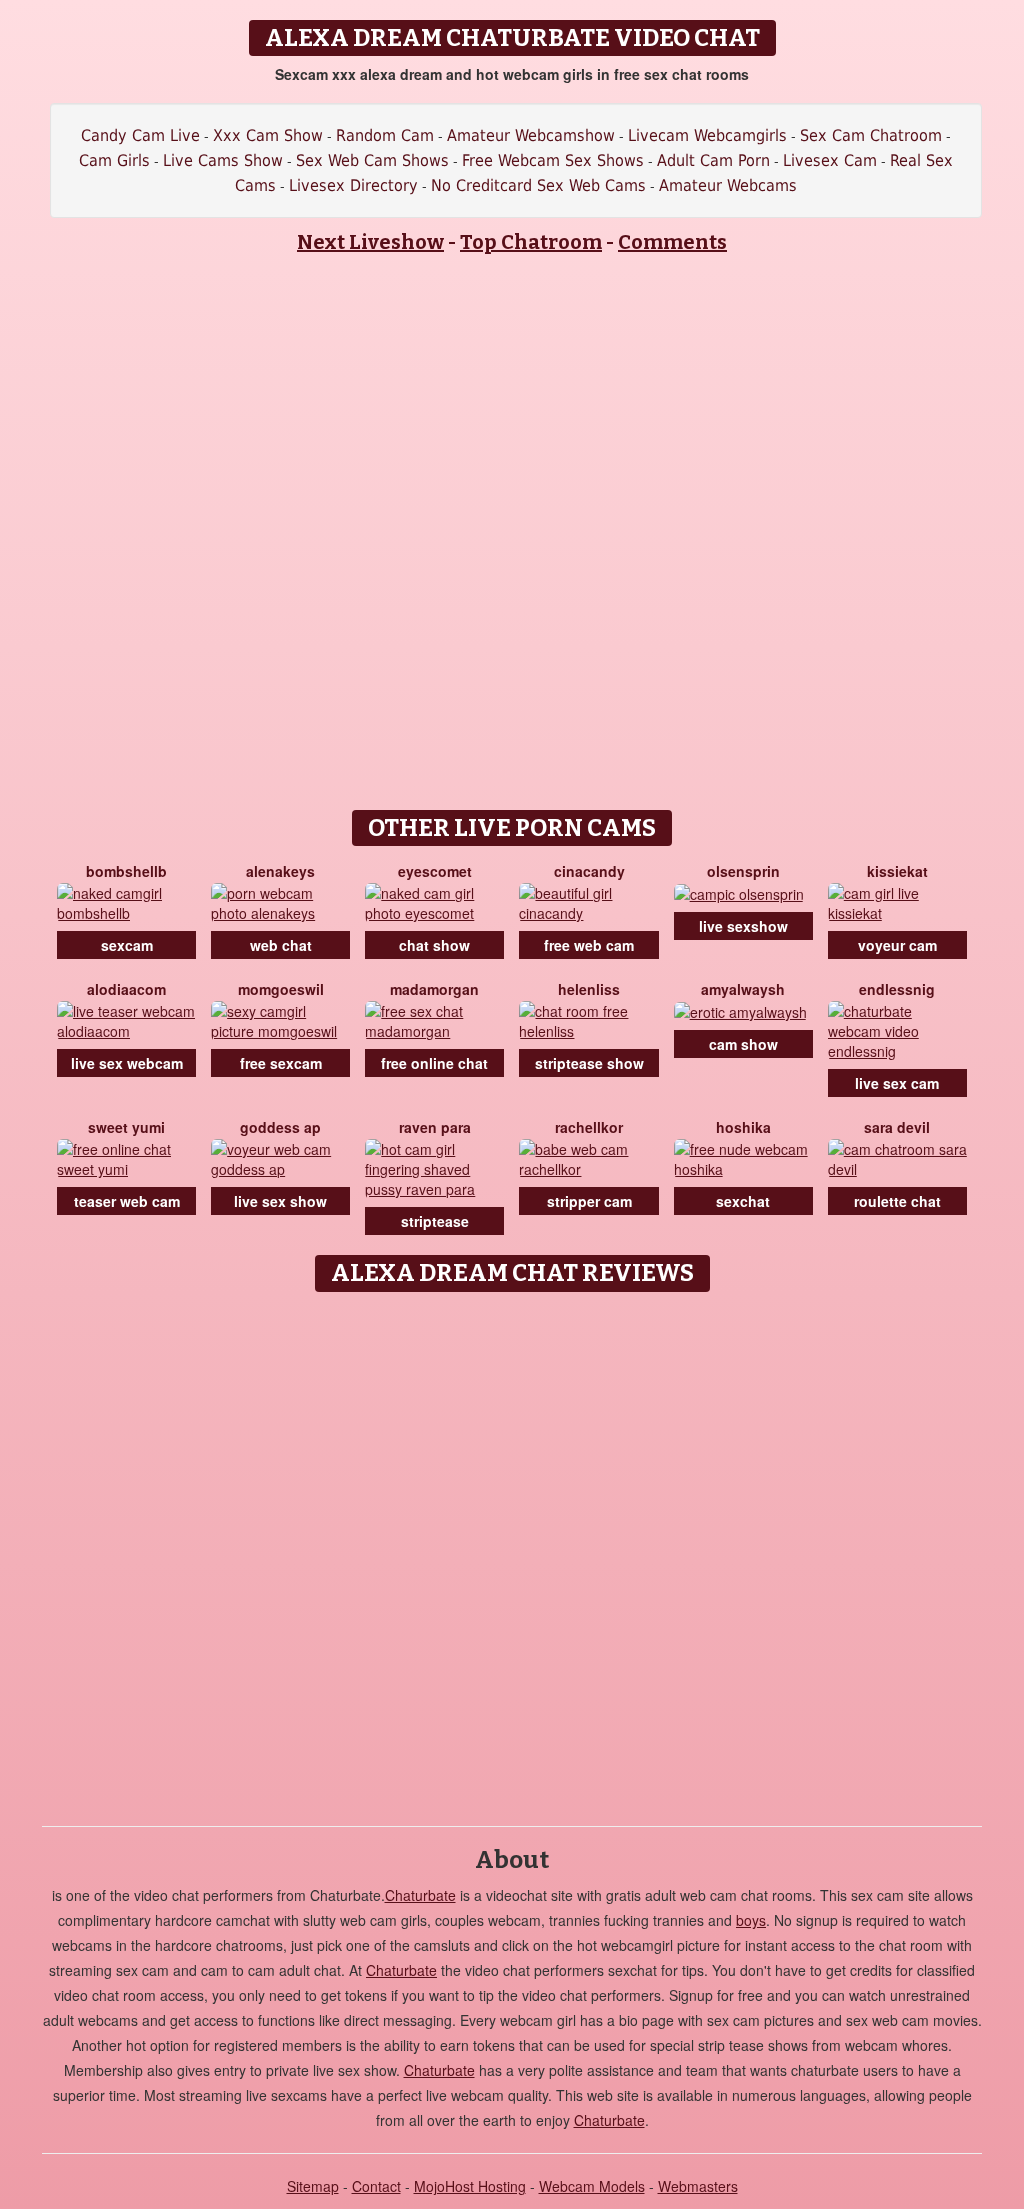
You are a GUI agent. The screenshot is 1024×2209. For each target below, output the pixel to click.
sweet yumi (126, 1127)
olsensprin (743, 871)
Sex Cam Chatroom (871, 135)
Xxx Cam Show (268, 135)
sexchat (743, 1201)
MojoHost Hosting (470, 2186)
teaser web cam (127, 1201)
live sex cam (897, 1083)
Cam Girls (114, 160)
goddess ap (280, 1127)
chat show (434, 945)
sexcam (127, 945)
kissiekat (897, 871)
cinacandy (589, 871)
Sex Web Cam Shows (372, 160)
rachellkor (589, 1127)
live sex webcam (127, 1063)
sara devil (897, 1127)
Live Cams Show (223, 160)
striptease (435, 1221)
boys (751, 1920)
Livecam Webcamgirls (707, 135)
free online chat (434, 1063)
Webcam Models (592, 2186)
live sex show (280, 1201)
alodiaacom (126, 989)
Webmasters (698, 2186)
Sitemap (313, 2186)
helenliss (589, 989)
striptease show (589, 1063)
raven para (435, 1127)
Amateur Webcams (728, 185)
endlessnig (897, 989)
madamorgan (434, 989)
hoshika (743, 1127)
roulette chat (897, 1201)
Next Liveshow (370, 242)
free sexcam (281, 1063)
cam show (743, 1044)
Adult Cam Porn (713, 160)
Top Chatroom (531, 242)
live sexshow (743, 926)
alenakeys (280, 871)
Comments (672, 242)
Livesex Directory (353, 185)
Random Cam (385, 135)
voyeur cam (897, 945)
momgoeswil (281, 989)
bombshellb (126, 871)
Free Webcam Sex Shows (553, 160)
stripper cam (589, 1201)
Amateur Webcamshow (531, 135)
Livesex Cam (830, 160)
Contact (376, 2186)
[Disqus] (512, 1552)
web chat (281, 945)
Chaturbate (420, 1895)
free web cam (589, 945)
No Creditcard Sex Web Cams (538, 185)
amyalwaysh (743, 989)
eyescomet (435, 871)
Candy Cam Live (140, 135)
